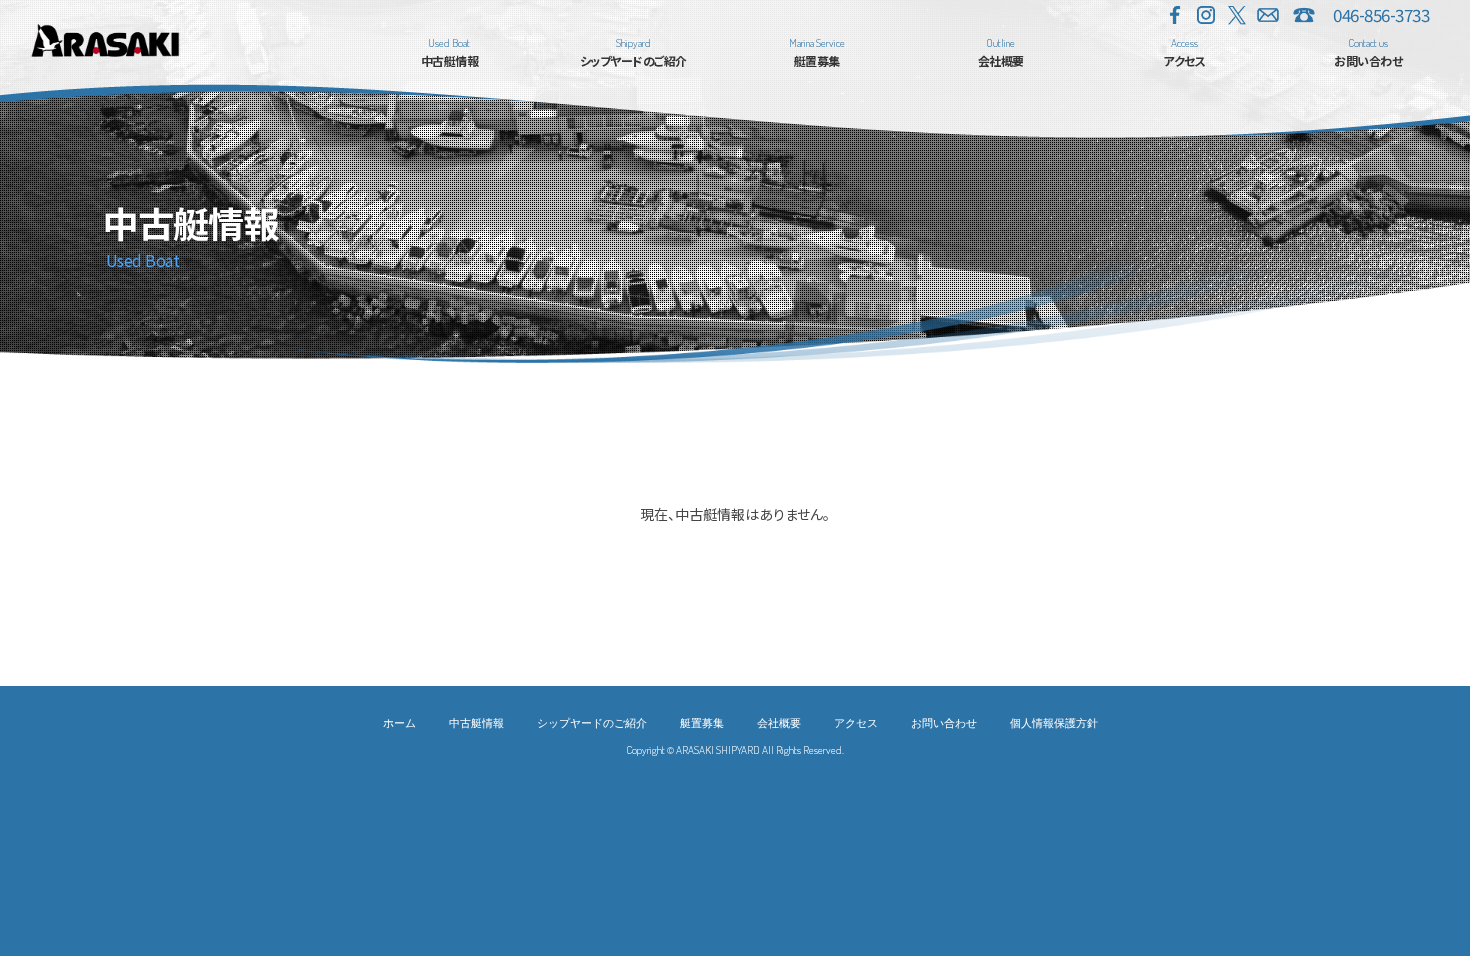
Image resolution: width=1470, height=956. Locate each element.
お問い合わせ (1268, 15)
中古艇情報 (476, 722)
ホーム (399, 722)
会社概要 (779, 722)
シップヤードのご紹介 (592, 722)
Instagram (1206, 15)
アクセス (856, 722)
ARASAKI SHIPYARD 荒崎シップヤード (105, 40)
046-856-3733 (1381, 14)
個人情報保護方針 (1054, 722)
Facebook (1175, 15)
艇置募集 (702, 722)
